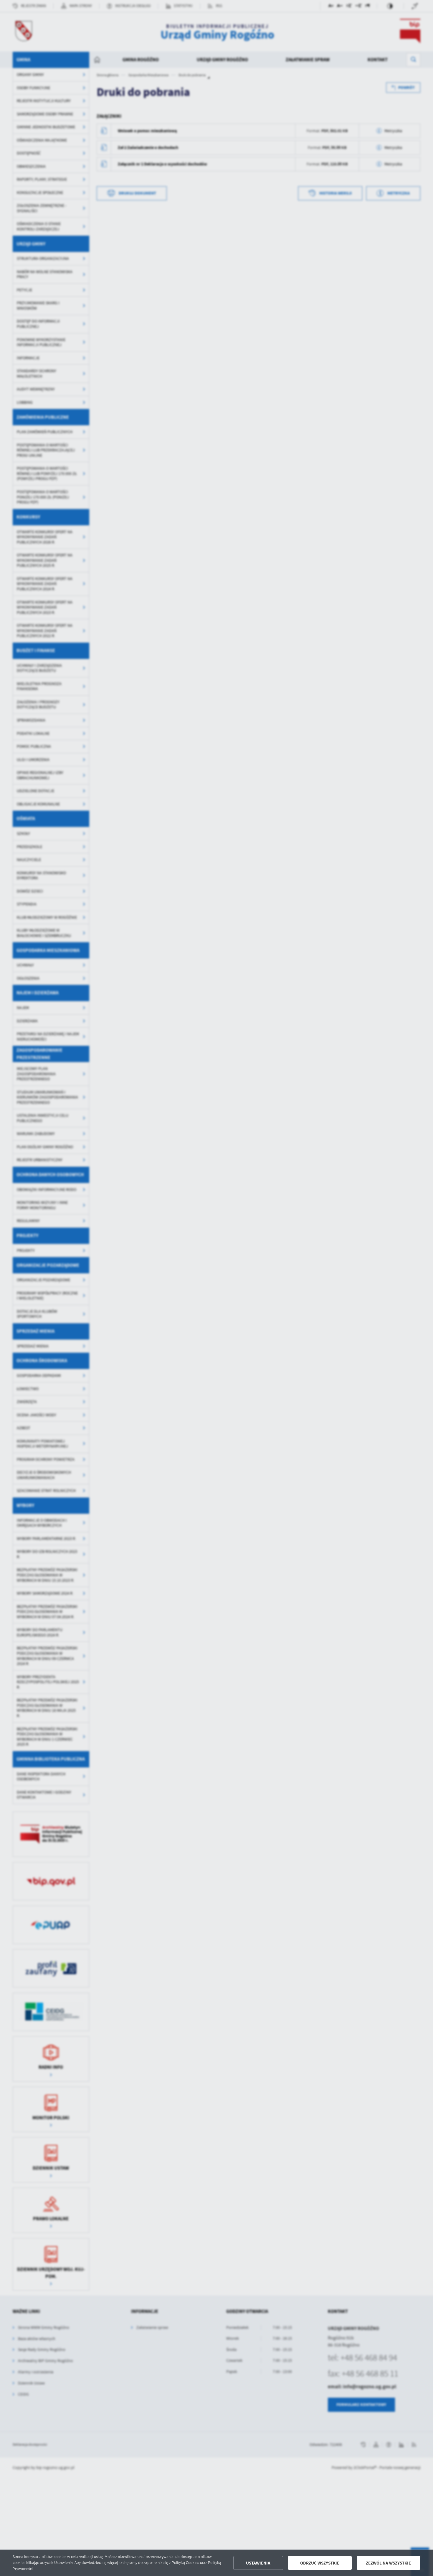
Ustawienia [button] (258, 2563)
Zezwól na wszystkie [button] (388, 2563)
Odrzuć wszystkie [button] (320, 2563)
